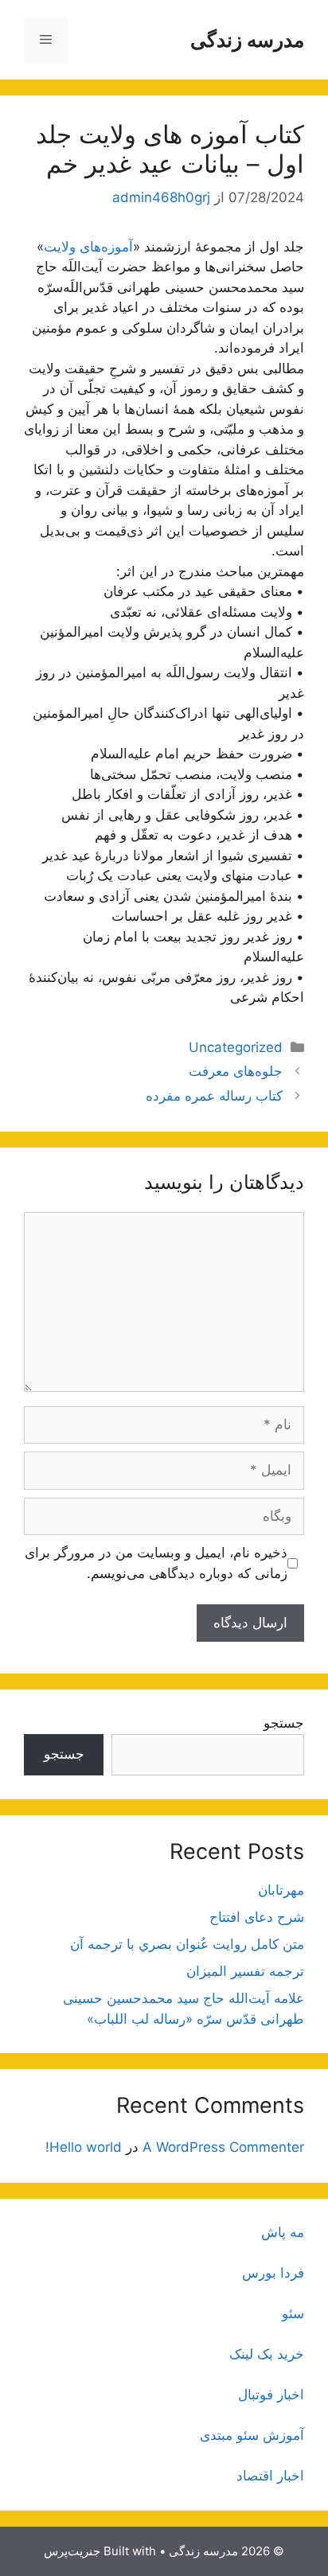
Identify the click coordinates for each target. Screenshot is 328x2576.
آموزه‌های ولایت (88, 247)
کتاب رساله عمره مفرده (214, 1096)
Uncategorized (236, 1047)
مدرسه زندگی (247, 40)
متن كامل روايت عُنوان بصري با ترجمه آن (187, 1944)
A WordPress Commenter (223, 2147)
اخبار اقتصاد (270, 2476)
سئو (293, 2313)
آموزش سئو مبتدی (252, 2435)
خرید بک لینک (267, 2354)
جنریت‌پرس (72, 2551)
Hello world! (84, 2147)
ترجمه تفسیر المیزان (245, 1971)
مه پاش (283, 2232)
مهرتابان (281, 1890)
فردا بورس (273, 2273)
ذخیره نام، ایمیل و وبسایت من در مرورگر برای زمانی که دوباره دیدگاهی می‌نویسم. (156, 1563)
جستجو (284, 1723)
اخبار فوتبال (271, 2395)
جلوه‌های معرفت (236, 1071)
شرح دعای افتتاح (257, 1917)
